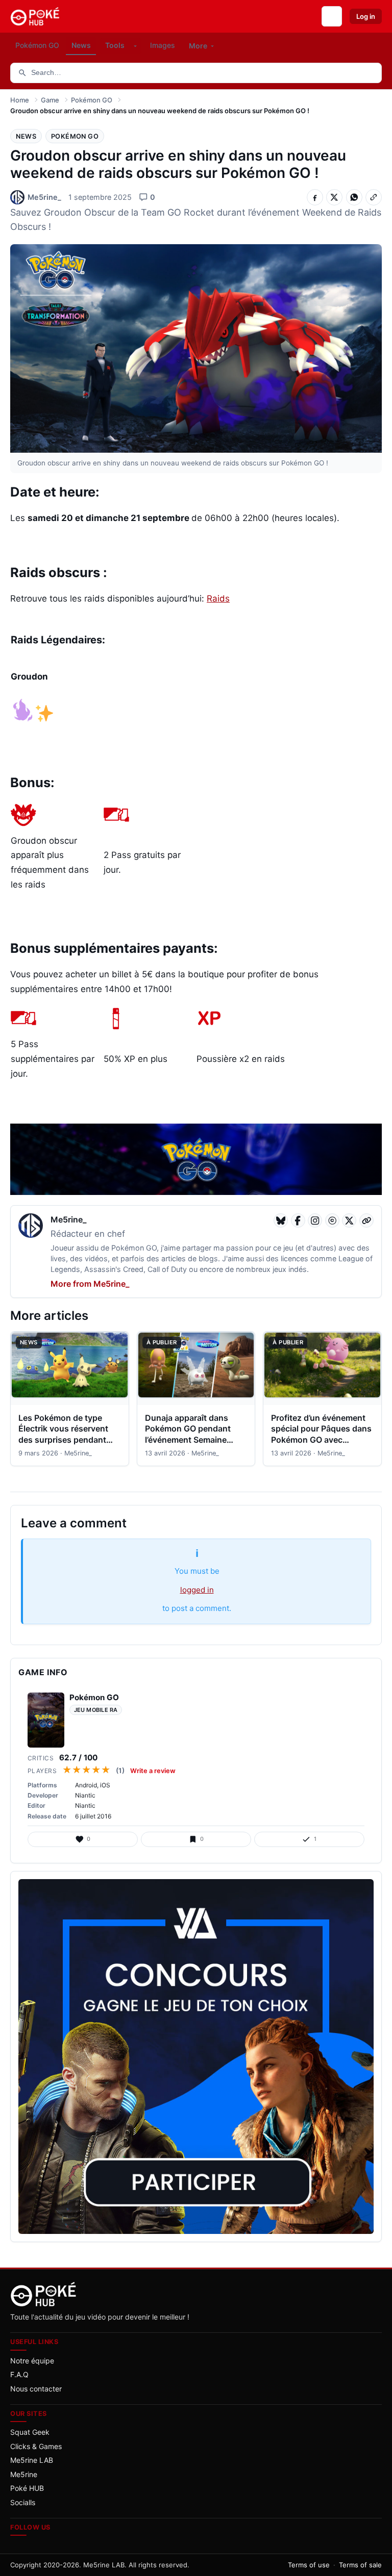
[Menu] (332, 16)
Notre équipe (32, 2361)
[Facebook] (298, 1220)
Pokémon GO (92, 100)
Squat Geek (30, 2432)
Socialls (23, 2502)
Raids (218, 599)
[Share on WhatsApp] (354, 197)
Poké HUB (27, 2488)
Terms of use (309, 2565)
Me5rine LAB (32, 2460)
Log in (366, 16)
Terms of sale (360, 2565)
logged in (197, 1590)
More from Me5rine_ (90, 1284)
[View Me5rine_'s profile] (31, 1227)
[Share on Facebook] (315, 197)
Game (50, 100)
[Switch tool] (136, 46)
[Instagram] (315, 1220)
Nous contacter (36, 2389)
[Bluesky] (281, 1220)
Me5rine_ (68, 1219)
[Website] (366, 1220)
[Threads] (332, 1220)
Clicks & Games (36, 2446)
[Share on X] (334, 197)
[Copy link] (374, 197)
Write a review (153, 1771)
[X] (349, 1220)
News (26, 136)
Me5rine (24, 2474)
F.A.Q (19, 2374)
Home (20, 100)
